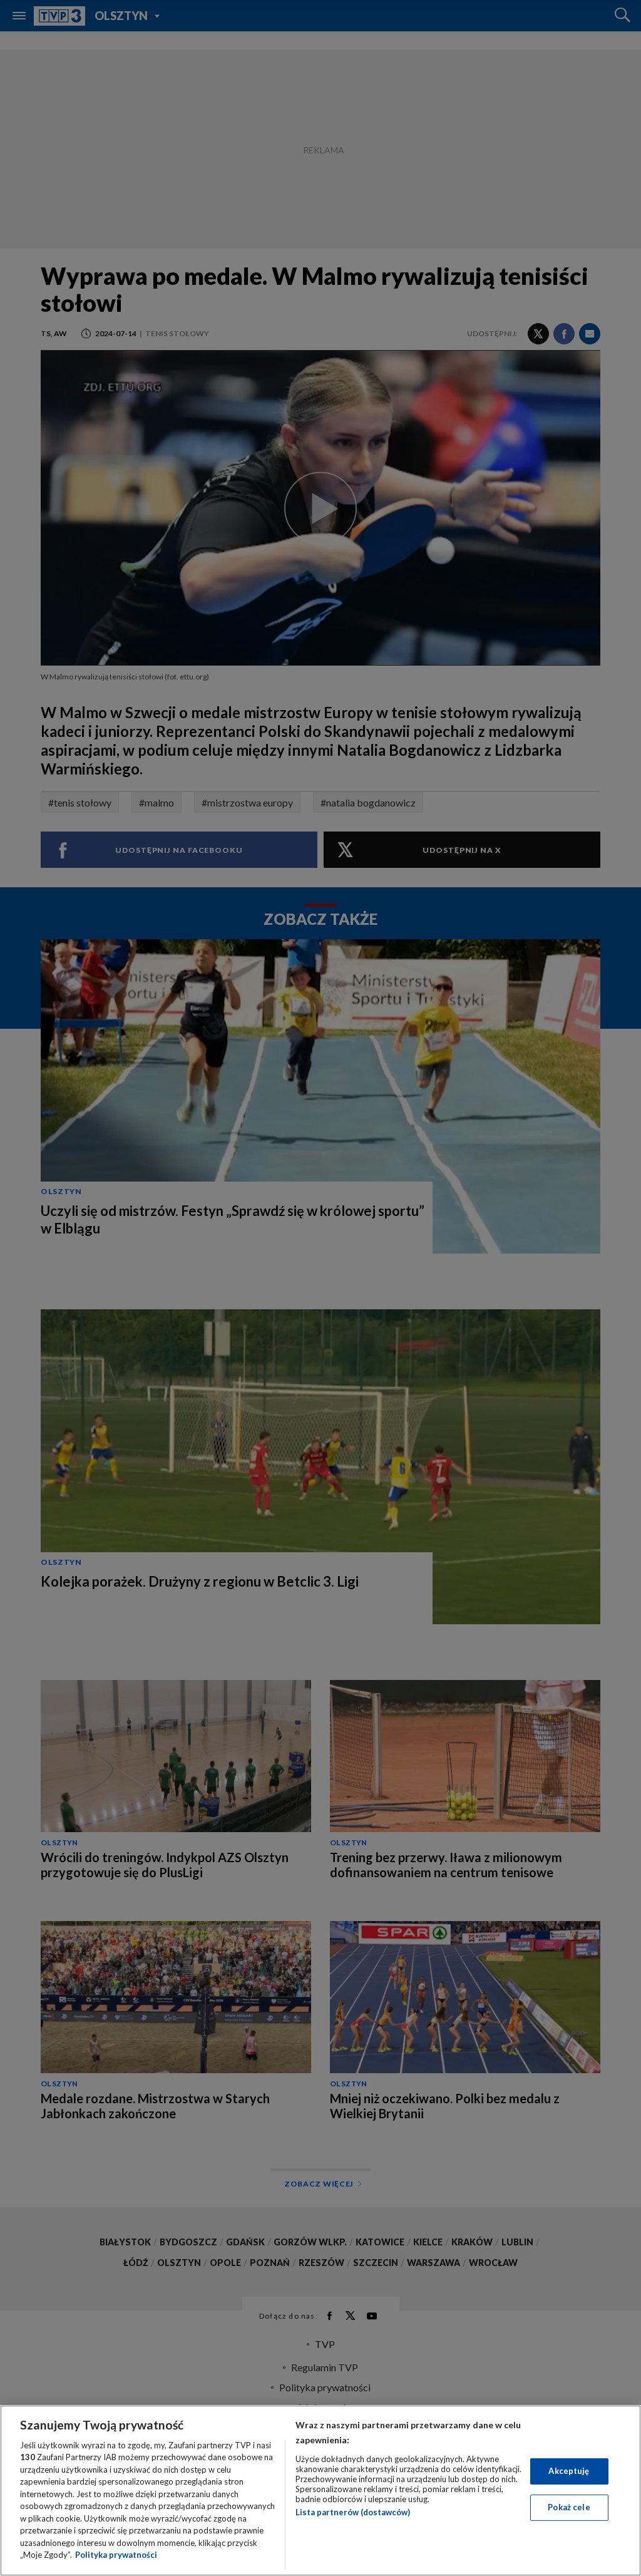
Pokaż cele (569, 2507)
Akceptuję (569, 2471)
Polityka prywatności (116, 2555)
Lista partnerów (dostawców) (353, 2512)
